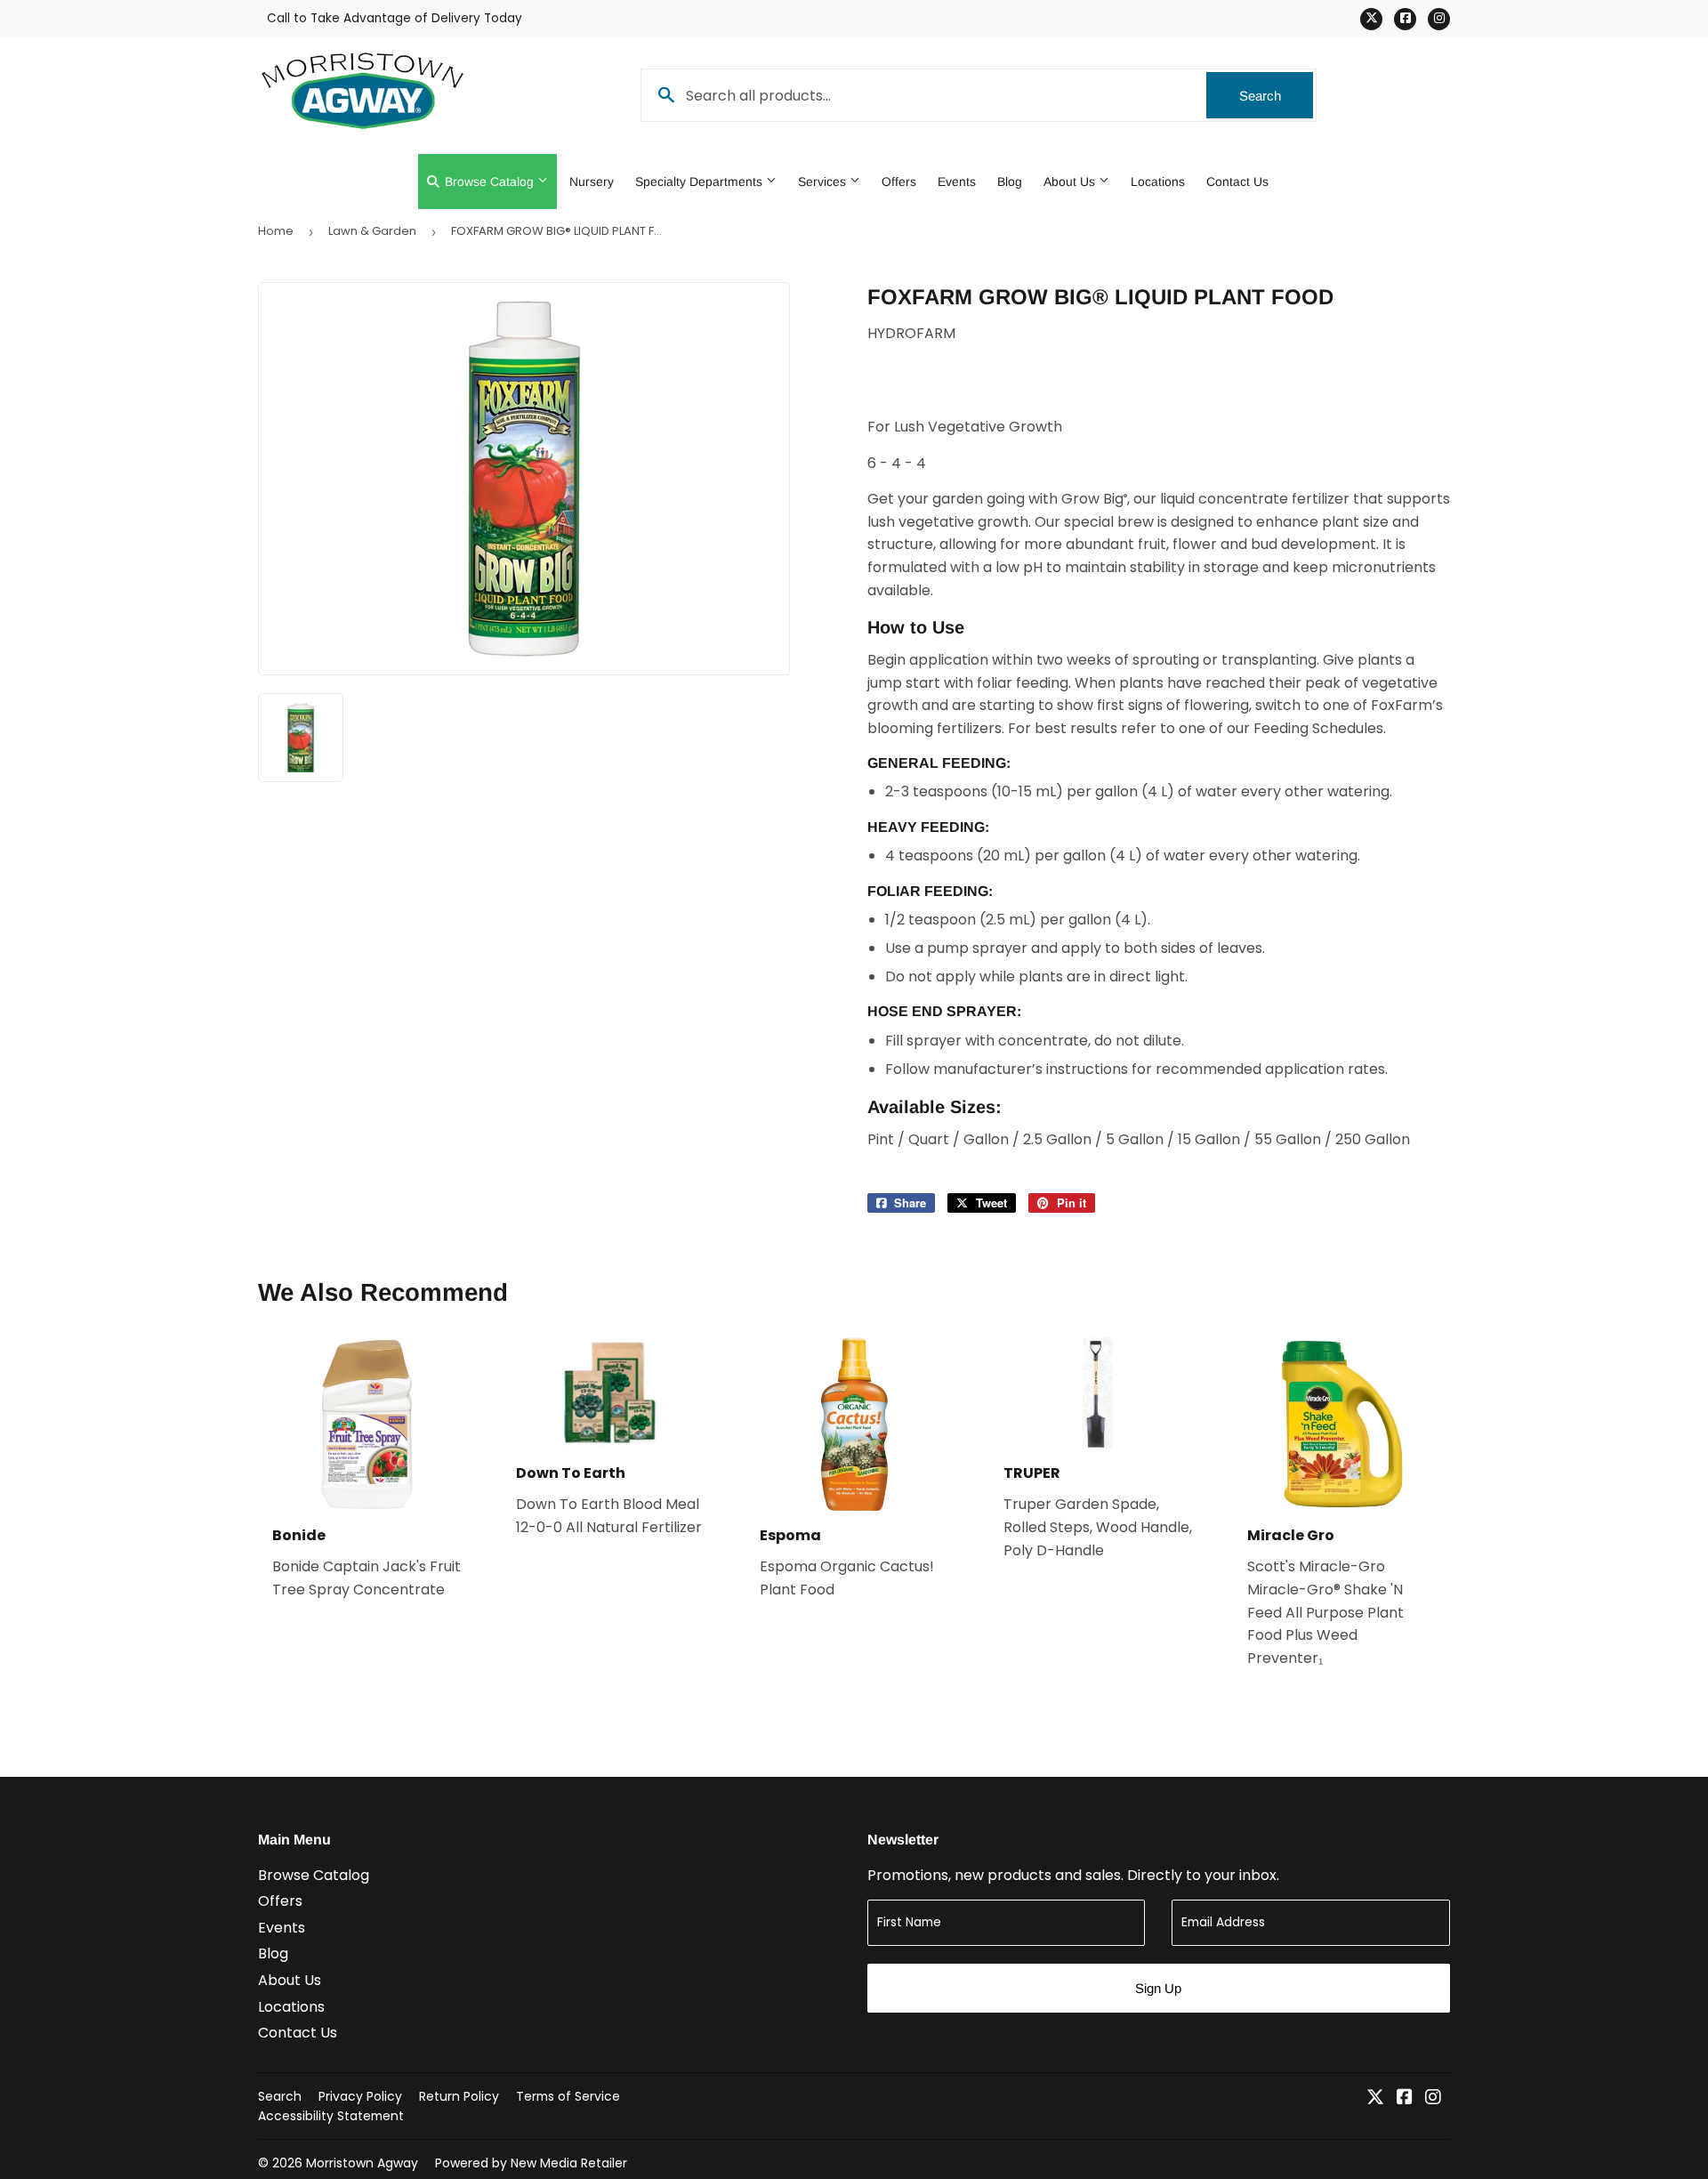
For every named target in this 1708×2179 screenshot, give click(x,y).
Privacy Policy (360, 2096)
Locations (1158, 182)
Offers (899, 182)
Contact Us (1237, 182)
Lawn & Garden (372, 231)
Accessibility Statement (331, 2116)
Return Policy (459, 2096)
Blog (1010, 182)
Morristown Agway (362, 2163)
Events (957, 182)
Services (824, 182)
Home (276, 231)
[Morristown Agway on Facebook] (1405, 2098)
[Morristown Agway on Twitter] (1375, 2098)
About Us (1071, 182)
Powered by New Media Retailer (531, 2163)
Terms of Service (568, 2096)
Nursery (592, 182)
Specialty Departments (701, 182)
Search (1276, 96)
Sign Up (1158, 1988)
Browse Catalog (489, 182)
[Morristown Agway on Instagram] (1433, 2098)
